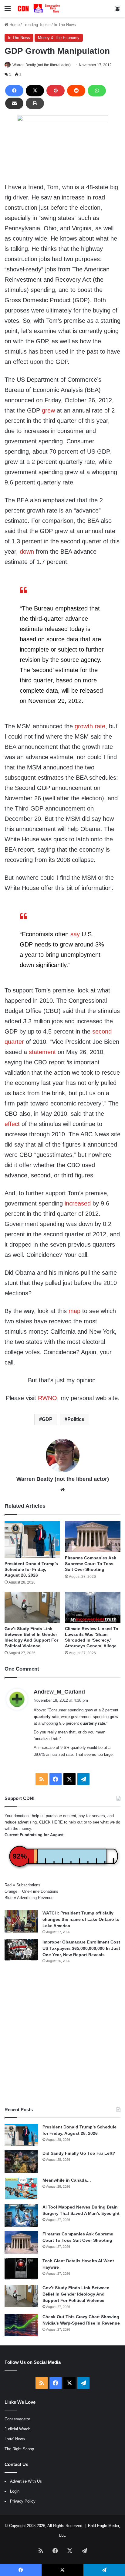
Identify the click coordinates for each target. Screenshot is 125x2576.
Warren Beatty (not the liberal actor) (42, 65)
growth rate (90, 726)
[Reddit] (76, 91)
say (75, 934)
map (74, 1311)
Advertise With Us (26, 2481)
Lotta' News (15, 2439)
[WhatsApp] (97, 91)
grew (48, 410)
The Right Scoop (19, 2449)
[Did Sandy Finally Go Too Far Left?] (21, 2162)
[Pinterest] (56, 91)
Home (14, 25)
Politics (76, 1419)
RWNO (47, 1398)
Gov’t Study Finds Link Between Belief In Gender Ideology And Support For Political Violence (76, 2294)
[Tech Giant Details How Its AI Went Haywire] (21, 2269)
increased (78, 1203)
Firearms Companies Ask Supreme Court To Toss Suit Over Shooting (91, 1564)
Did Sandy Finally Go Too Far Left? (79, 2153)
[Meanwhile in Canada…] (21, 2188)
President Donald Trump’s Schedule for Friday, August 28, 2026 (31, 1569)
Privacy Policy (23, 2501)
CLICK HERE (51, 1822)
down (27, 552)
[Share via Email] (14, 103)
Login (15, 2491)
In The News (65, 25)
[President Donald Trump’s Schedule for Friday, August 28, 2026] (32, 1539)
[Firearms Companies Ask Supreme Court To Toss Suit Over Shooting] (93, 1537)
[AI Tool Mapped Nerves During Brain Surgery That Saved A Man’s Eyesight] (21, 2215)
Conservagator (17, 2419)
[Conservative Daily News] (39, 8)
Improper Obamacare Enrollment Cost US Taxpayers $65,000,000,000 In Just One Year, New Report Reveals (81, 1948)
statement (42, 1052)
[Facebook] (14, 91)
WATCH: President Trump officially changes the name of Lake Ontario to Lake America (81, 1919)
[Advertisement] (62, 2035)
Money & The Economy (59, 38)
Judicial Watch (17, 2429)
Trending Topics (37, 25)
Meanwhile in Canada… (67, 2180)
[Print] (35, 103)
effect (12, 1124)
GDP (47, 1419)
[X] (35, 91)
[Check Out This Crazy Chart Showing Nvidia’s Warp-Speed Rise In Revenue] (21, 2325)
